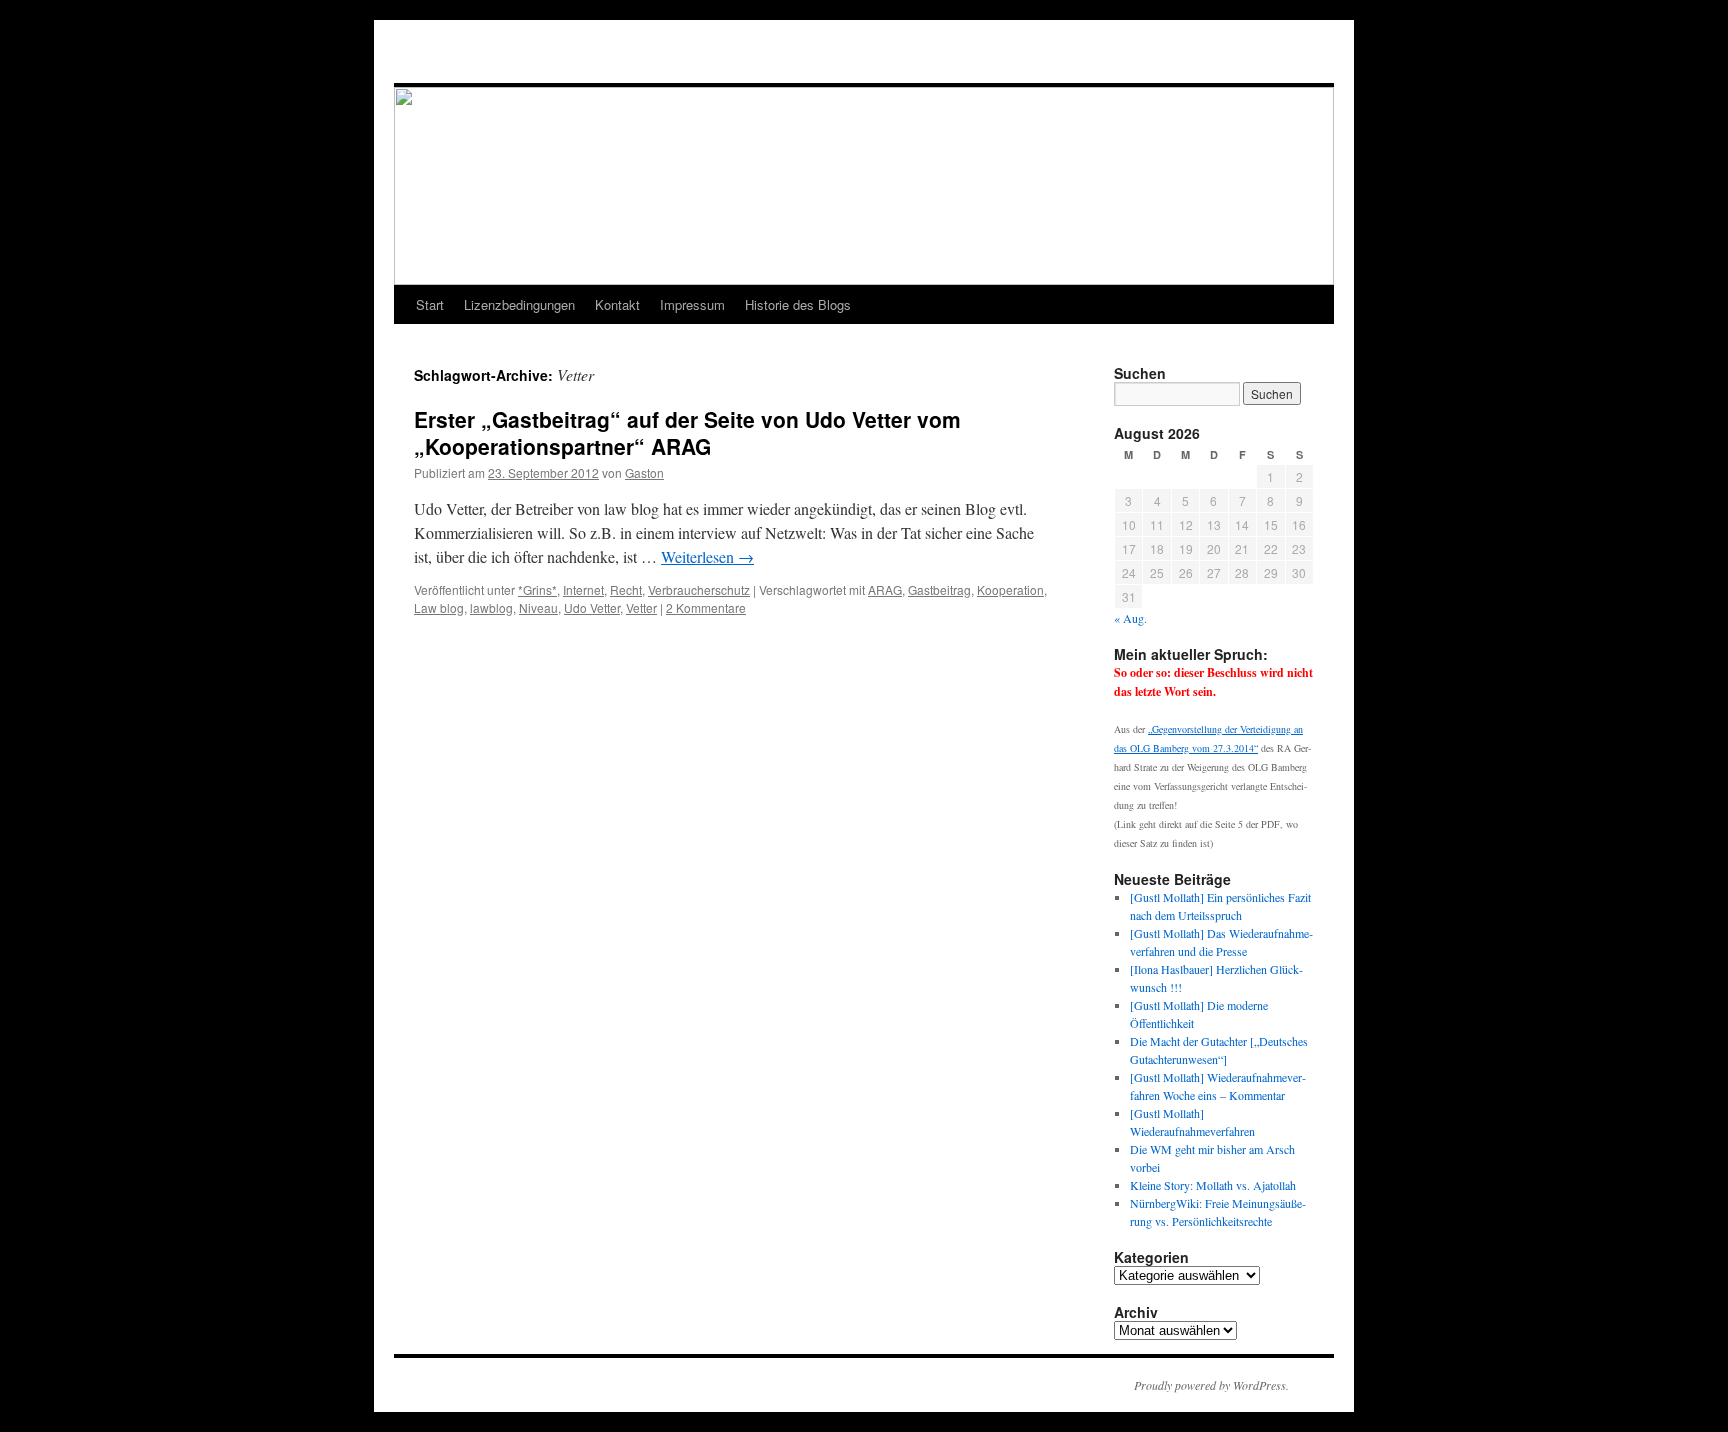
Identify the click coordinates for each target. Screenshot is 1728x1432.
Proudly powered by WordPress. (1211, 1385)
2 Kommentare (706, 607)
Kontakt (617, 304)
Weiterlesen (707, 556)
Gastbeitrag (939, 589)
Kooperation (1010, 589)
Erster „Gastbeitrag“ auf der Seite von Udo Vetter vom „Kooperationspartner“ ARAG (687, 432)
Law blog (439, 607)
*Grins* (537, 589)
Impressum (692, 304)
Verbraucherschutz (699, 589)
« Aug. (1130, 618)
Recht (626, 589)
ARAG (885, 589)
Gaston (644, 472)
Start (430, 304)
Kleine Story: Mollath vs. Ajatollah (1213, 1185)
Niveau (538, 607)
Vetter (641, 607)
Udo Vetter (592, 607)
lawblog (491, 607)
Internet (583, 589)
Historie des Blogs (798, 304)
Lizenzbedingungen (519, 304)
